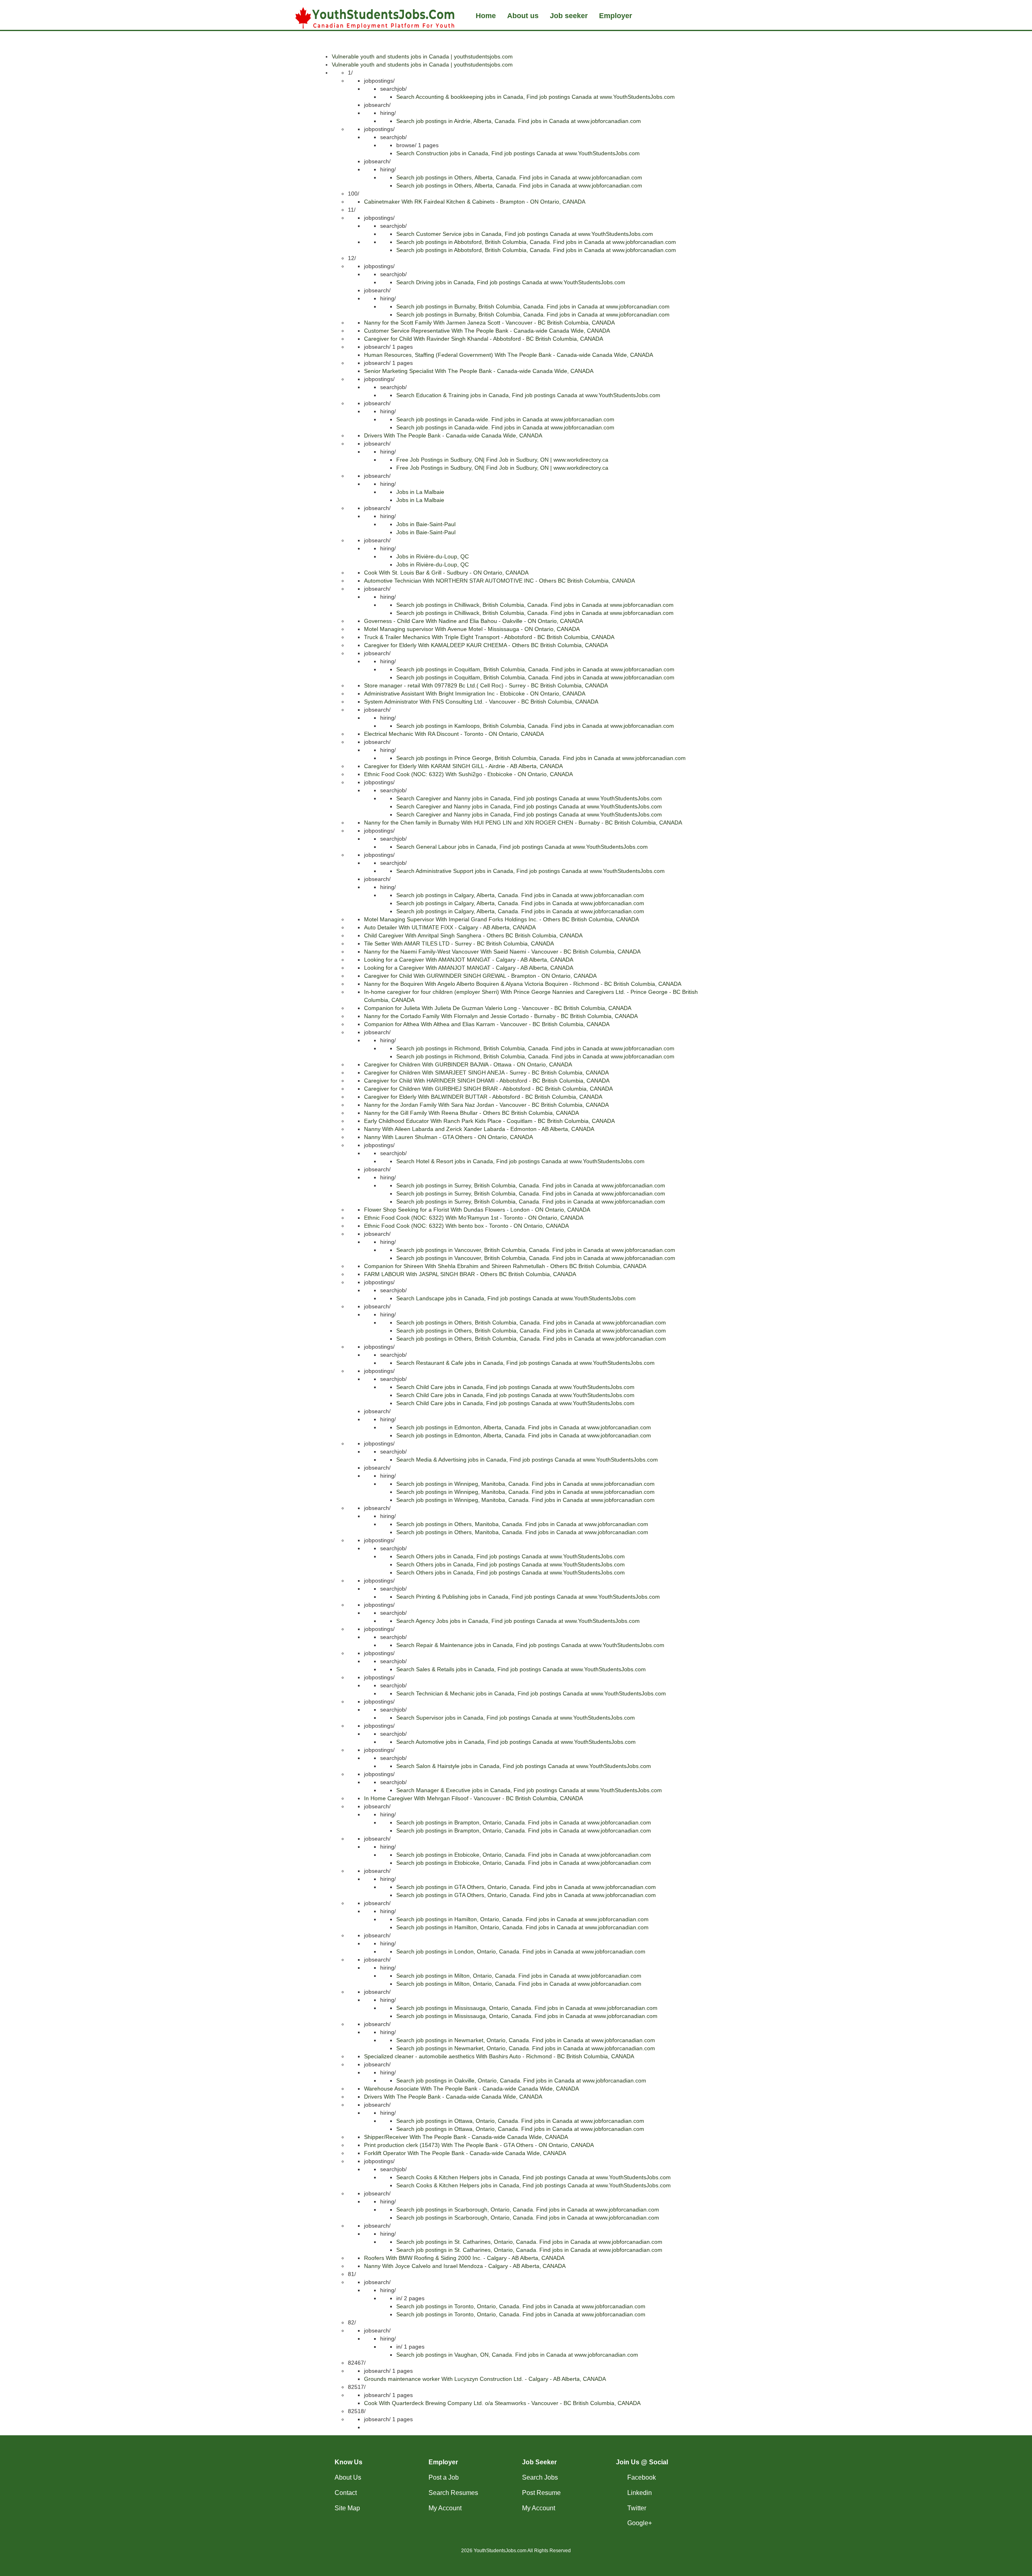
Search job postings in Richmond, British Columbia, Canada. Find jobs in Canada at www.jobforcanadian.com (535, 1048)
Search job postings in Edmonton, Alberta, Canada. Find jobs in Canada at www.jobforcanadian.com (524, 1427)
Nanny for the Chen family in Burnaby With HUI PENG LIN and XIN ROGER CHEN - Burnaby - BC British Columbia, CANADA (523, 823)
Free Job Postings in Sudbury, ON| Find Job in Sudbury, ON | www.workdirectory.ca (502, 460)
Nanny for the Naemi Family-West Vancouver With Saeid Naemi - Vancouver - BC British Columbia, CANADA (502, 952)
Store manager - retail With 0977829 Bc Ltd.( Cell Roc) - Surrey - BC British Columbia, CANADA (486, 685)
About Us (348, 2477)
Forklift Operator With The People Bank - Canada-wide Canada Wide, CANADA (465, 2153)
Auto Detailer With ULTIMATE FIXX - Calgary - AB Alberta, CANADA (450, 927)
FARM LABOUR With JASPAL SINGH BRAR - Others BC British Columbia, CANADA (470, 1274)
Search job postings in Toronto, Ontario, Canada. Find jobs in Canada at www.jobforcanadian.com (521, 2306)
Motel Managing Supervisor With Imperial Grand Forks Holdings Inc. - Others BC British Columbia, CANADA (501, 919)
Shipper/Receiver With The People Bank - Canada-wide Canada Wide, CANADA (466, 2137)
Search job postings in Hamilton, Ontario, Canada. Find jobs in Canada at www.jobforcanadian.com (522, 1919)
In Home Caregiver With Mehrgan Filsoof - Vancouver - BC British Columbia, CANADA (473, 1798)
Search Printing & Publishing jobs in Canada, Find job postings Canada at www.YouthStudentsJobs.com (528, 1597)
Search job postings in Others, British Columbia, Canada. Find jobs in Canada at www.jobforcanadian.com (531, 1322)
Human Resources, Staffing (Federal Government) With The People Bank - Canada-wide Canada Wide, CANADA (509, 355)
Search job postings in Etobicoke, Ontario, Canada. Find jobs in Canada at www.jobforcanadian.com (524, 1855)
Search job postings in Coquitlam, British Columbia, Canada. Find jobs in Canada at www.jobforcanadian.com (535, 669)
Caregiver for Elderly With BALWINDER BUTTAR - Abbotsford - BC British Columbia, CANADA (483, 1097)
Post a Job (444, 2477)
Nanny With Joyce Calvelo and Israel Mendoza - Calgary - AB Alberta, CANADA (465, 2266)
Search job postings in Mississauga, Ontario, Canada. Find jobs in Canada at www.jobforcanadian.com (527, 2008)
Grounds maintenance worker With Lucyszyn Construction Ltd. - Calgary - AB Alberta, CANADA (485, 2379)
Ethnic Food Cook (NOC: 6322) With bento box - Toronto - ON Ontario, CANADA (466, 1226)
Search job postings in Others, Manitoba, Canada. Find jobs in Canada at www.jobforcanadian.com (522, 1524)
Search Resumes (453, 2493)
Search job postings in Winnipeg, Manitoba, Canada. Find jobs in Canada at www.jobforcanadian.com (525, 1484)
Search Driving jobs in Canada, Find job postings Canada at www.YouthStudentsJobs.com (511, 282)
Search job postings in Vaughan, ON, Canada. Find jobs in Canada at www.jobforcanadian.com (517, 2355)
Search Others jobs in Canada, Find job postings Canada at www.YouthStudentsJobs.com (511, 1556)
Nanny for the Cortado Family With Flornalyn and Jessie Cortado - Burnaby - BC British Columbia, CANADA (501, 1016)
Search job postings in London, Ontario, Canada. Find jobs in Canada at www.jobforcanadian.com (521, 1951)
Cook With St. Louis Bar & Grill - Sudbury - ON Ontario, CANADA (446, 573)
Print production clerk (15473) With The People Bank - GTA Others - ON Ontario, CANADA (479, 2145)
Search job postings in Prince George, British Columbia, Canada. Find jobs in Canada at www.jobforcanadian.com (541, 758)
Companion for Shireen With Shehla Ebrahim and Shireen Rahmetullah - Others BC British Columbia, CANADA (505, 1266)
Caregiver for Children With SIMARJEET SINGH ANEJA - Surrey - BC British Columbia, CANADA (486, 1072)
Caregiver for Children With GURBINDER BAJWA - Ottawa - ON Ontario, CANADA (468, 1064)
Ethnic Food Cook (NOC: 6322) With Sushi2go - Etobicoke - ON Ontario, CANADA (468, 774)
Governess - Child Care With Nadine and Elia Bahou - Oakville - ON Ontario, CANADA (473, 621)
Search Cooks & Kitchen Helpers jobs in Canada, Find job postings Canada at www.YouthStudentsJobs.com (534, 2177)
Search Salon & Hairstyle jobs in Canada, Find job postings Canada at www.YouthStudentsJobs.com (524, 1766)
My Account (445, 2508)
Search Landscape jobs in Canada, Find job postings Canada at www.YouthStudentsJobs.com (516, 1298)
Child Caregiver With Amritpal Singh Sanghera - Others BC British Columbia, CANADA (473, 935)
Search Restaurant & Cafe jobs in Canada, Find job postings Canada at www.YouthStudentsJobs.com (525, 1363)
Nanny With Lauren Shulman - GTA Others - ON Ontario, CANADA (448, 1137)
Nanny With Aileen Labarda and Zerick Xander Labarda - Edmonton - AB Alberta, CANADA (479, 1129)
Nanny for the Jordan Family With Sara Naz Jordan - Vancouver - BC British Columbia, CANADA (486, 1105)
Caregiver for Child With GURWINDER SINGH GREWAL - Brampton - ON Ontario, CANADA (480, 976)
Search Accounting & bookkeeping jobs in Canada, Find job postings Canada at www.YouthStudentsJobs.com (536, 97)
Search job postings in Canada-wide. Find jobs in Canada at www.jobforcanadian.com (505, 419)
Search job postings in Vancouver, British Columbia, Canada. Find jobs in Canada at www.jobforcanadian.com (536, 1250)
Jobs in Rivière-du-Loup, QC (433, 556)
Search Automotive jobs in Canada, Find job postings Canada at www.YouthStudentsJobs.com (516, 1742)
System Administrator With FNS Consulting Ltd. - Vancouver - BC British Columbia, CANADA (481, 702)
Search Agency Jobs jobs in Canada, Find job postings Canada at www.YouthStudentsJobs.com (518, 1621)
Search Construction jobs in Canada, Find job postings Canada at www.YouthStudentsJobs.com (518, 153)
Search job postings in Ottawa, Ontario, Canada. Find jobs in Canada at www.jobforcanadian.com (520, 2121)
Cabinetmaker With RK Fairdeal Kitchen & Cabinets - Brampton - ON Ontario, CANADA (475, 202)
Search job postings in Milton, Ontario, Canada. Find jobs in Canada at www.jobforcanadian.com (519, 1976)
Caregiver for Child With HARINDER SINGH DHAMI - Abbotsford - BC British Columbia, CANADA (487, 1081)
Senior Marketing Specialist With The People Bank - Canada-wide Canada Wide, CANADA (479, 371)
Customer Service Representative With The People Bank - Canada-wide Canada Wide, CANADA (487, 331)
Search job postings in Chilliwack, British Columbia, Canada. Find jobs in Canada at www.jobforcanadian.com (535, 605)
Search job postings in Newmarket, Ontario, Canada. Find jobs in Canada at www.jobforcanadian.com (526, 2040)
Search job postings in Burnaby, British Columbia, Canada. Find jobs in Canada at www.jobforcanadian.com (533, 306)
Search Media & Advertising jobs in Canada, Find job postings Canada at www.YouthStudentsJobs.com (527, 1460)
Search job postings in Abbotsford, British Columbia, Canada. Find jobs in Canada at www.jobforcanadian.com (536, 242)
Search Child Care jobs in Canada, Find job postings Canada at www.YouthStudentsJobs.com (515, 1387)
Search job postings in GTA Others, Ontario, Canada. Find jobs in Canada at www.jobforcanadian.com (526, 1887)
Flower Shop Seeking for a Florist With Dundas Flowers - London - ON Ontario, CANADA (477, 1210)
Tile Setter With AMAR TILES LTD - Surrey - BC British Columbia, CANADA (459, 943)
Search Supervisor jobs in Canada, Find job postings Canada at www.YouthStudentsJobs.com (516, 1718)
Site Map (347, 2508)
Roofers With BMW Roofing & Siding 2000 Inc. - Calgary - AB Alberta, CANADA (464, 2258)
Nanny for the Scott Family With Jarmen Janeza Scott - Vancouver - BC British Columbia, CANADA (489, 323)
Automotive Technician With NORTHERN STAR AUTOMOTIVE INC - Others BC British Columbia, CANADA (499, 581)
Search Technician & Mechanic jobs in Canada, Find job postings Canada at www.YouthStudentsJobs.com (531, 1693)
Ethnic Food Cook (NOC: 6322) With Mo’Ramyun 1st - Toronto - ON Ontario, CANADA (474, 1218)
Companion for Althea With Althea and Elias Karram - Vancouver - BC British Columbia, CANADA (487, 1024)
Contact (346, 2493)
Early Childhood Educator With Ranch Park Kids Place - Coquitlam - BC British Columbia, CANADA (489, 1121)
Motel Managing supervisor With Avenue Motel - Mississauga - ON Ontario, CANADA (472, 629)
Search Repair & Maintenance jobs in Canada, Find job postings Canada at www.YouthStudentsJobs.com (530, 1645)
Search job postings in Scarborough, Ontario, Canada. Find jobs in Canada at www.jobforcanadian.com (528, 2209)
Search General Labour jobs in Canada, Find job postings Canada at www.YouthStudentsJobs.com (522, 847)
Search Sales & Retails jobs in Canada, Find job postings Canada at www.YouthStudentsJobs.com (521, 1669)
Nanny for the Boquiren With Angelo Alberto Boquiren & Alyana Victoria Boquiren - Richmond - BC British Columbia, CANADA (523, 984)
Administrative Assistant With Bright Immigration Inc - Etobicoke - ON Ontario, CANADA (475, 693)
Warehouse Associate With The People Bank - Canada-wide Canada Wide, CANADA (471, 2089)
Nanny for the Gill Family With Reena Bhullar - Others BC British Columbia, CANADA (471, 1113)
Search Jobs (540, 2477)
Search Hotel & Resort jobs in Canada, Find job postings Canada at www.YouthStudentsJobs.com (520, 1161)
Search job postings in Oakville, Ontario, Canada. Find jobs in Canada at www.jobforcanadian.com (521, 2080)
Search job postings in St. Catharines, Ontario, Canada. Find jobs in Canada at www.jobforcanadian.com (529, 2242)
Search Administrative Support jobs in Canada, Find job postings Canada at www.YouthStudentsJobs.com (531, 871)
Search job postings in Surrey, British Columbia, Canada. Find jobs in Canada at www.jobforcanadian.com (531, 1185)
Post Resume (541, 2493)
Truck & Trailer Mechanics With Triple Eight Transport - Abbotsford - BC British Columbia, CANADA (489, 637)
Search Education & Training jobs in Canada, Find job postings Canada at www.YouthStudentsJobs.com (528, 395)
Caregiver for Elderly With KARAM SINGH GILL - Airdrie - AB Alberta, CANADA (463, 766)
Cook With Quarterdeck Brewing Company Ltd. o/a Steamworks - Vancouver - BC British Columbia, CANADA (502, 2403)
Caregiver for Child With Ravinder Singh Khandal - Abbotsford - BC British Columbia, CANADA (484, 339)
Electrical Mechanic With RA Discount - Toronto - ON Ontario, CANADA (454, 734)
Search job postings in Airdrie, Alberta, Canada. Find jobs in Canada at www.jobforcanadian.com (519, 121)
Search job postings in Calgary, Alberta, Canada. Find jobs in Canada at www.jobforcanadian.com (520, 895)
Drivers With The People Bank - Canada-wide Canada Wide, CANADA (453, 435)
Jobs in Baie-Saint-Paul (426, 524)
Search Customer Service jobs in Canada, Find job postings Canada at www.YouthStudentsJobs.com (525, 234)
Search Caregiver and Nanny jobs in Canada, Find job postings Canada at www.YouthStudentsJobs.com (529, 798)
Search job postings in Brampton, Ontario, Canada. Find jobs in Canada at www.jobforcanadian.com (524, 1822)
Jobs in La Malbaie (420, 492)
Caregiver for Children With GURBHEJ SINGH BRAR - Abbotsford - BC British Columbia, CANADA (488, 1089)
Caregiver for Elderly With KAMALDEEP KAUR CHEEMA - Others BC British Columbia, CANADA (486, 645)
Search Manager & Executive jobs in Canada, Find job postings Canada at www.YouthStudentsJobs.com (529, 1790)
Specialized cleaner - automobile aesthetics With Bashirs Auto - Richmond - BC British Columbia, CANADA (499, 2056)
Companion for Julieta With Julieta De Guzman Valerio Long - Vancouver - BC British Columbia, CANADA (498, 1008)
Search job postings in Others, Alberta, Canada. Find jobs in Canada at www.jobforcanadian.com (519, 177)
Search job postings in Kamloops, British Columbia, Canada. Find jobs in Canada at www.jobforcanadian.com (535, 726)
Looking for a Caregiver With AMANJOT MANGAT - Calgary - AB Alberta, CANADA (469, 960)
